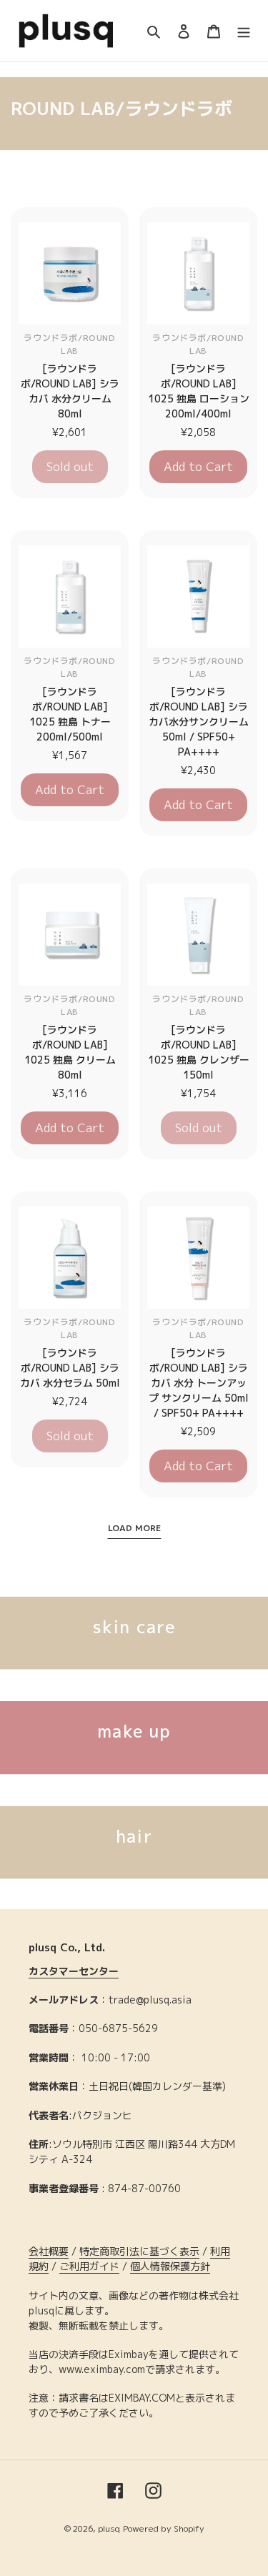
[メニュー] (244, 31)
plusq (109, 2528)
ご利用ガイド (89, 2266)
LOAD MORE (134, 1528)
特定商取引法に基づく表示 (139, 2251)
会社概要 (49, 2251)
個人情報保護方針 (170, 2266)
